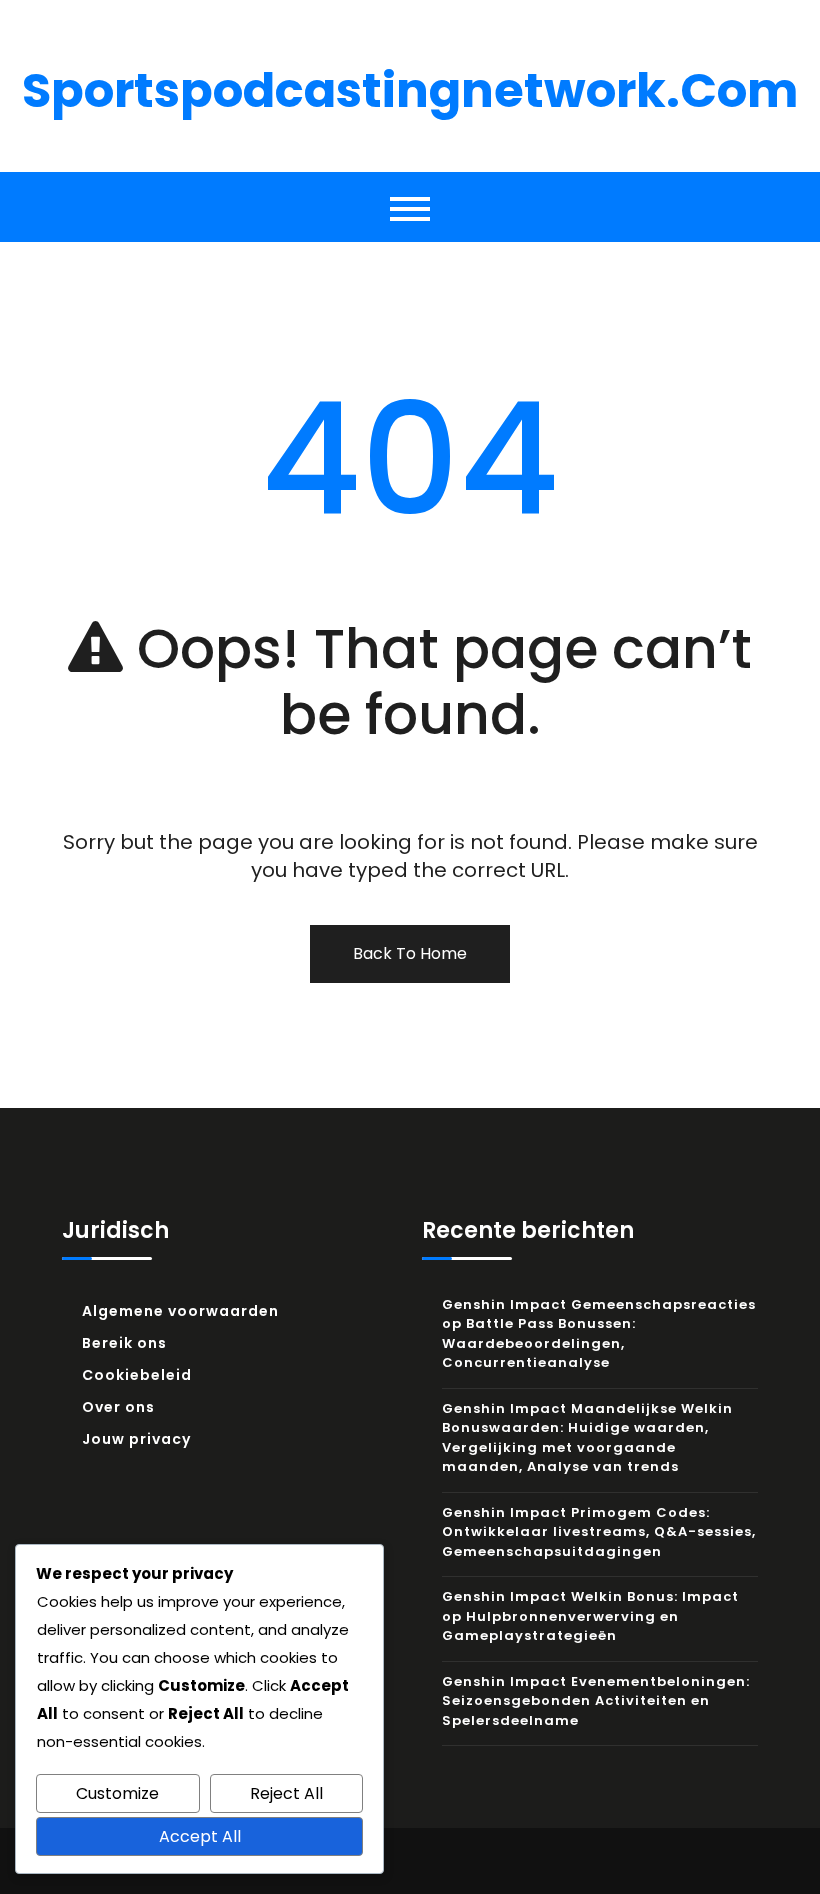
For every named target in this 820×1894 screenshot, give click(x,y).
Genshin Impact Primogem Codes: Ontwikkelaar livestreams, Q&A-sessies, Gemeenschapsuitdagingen (599, 1532)
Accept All (200, 1836)
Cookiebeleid (137, 1375)
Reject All (286, 1793)
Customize (117, 1793)
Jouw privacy (136, 1439)
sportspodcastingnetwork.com (410, 90)
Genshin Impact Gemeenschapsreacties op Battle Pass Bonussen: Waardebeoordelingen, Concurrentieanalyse (599, 1334)
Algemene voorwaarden (180, 1311)
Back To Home (410, 953)
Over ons (118, 1407)
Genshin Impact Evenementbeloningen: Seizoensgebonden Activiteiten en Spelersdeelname (596, 1701)
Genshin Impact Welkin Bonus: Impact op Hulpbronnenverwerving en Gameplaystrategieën (590, 1616)
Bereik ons (124, 1343)
